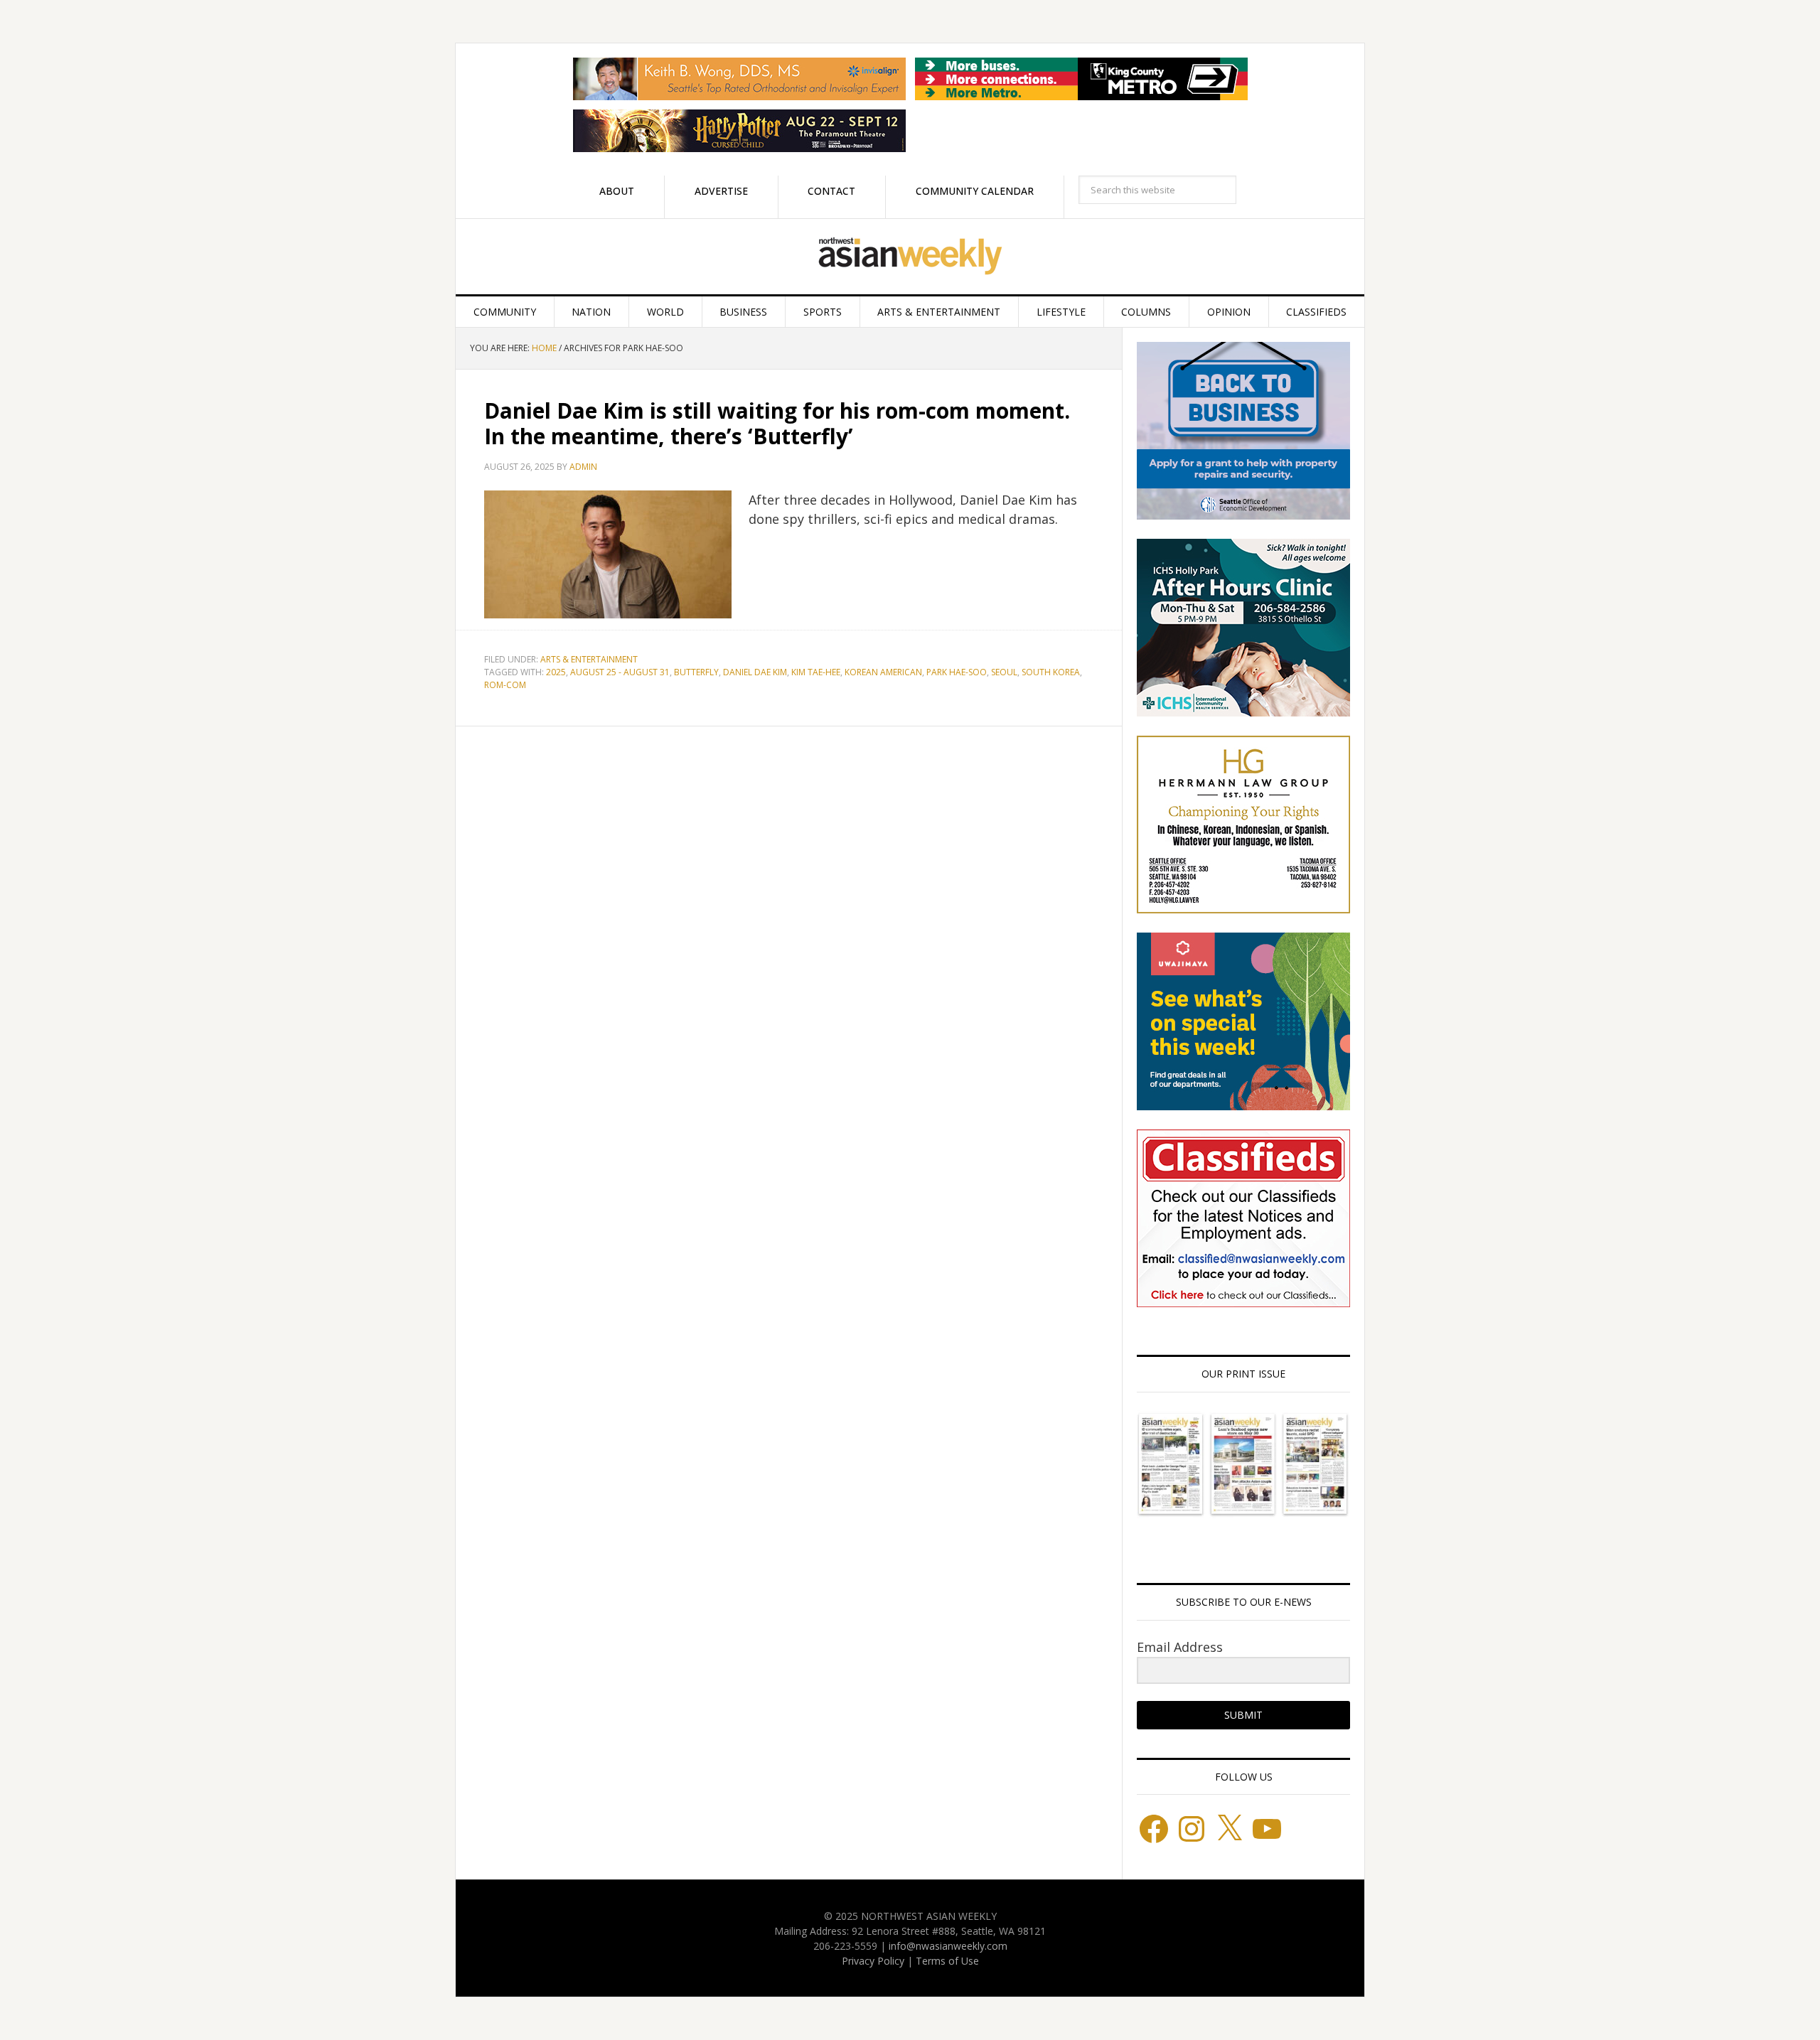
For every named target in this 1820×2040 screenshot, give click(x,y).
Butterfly (696, 672)
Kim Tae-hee (816, 672)
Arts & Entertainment (589, 659)
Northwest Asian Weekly (910, 257)
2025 (556, 672)
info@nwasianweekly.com (948, 1946)
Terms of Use (947, 1961)
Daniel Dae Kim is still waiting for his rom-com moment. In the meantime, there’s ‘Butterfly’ (777, 423)
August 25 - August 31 (620, 672)
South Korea (1051, 672)
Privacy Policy (873, 1961)
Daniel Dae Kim (755, 672)
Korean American (883, 672)
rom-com (505, 685)
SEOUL (1004, 672)
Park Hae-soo (957, 672)
